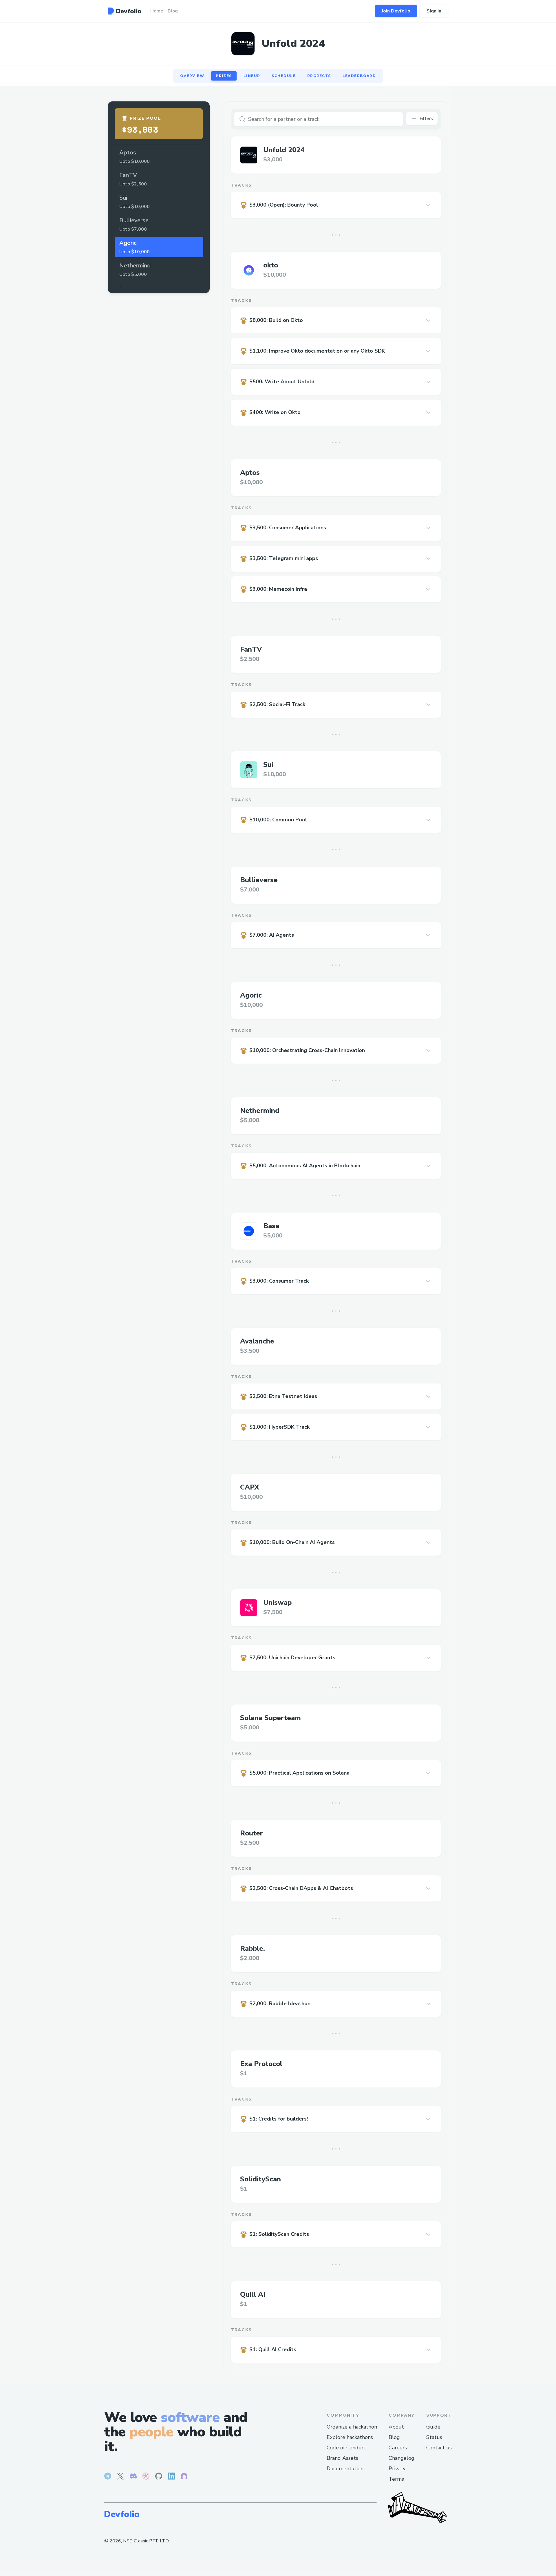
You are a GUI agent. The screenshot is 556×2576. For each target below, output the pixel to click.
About (396, 2427)
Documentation (345, 2469)
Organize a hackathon (352, 2427)
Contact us (439, 2448)
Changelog (402, 2458)
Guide (433, 2427)
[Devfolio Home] (124, 11)
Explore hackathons (350, 2437)
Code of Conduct (346, 2448)
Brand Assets (342, 2458)
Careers (398, 2448)
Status (434, 2437)
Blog (394, 2437)
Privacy (397, 2469)
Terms (396, 2479)
